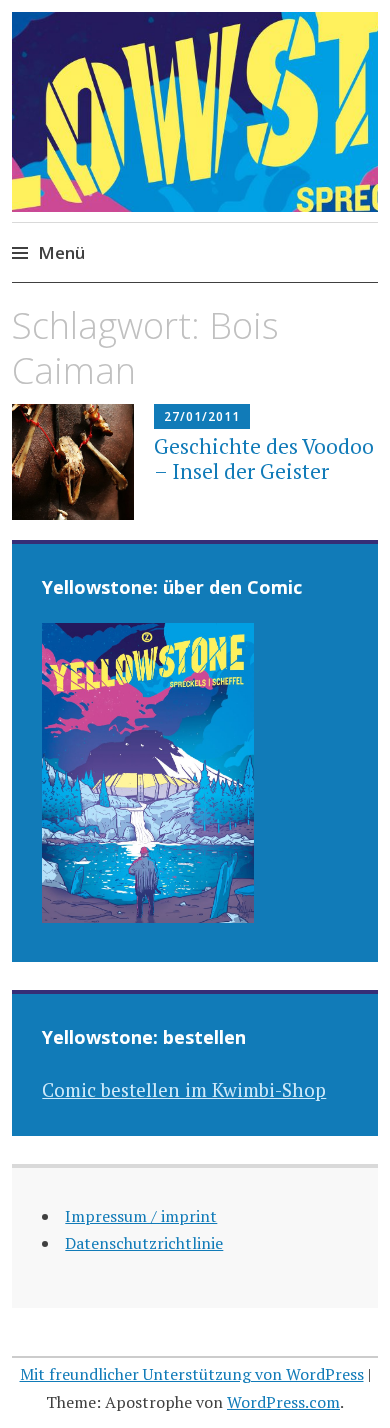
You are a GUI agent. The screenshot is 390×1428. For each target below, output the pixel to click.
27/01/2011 (202, 416)
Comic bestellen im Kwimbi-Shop (184, 1089)
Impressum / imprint (141, 1216)
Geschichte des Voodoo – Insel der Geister (264, 458)
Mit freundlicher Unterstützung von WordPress (192, 1374)
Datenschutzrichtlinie (144, 1243)
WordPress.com (283, 1402)
